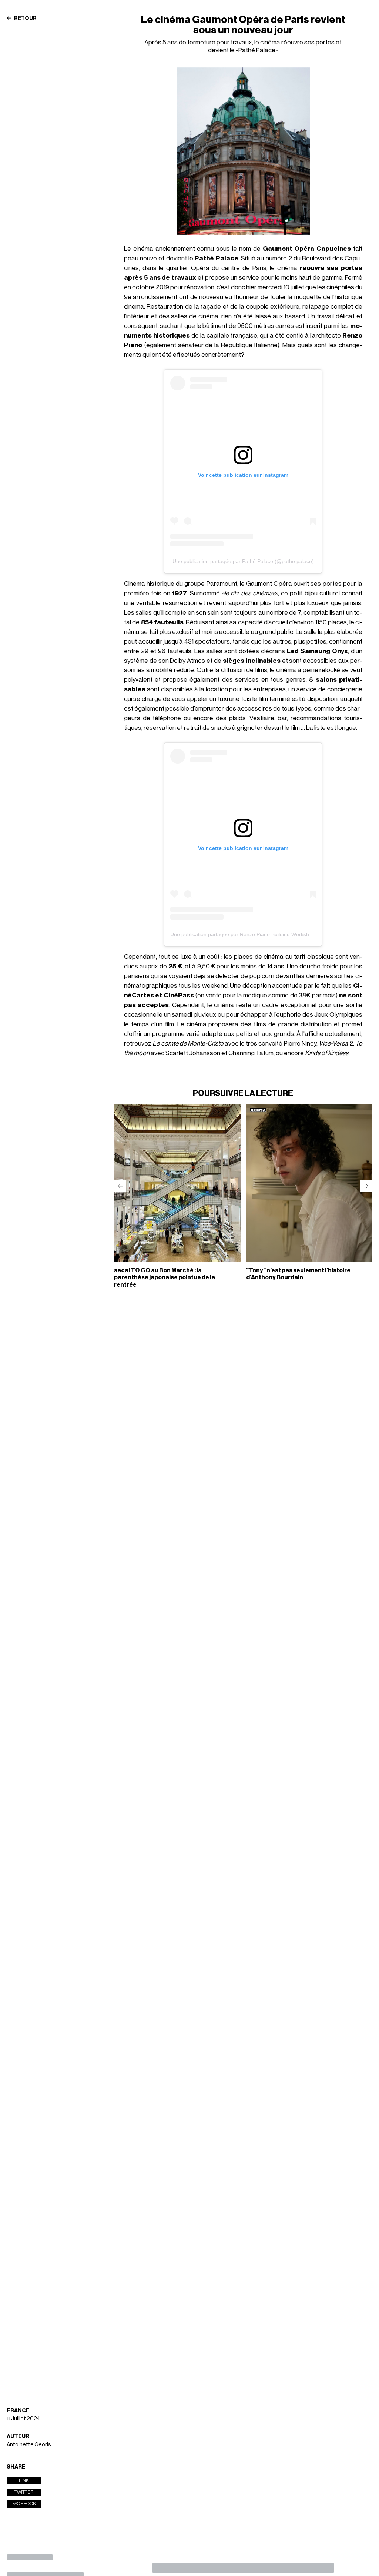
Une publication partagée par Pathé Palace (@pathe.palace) (243, 561)
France (18, 2411)
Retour (25, 19)
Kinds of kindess (327, 1053)
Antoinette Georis (29, 2445)
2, (336, 1043)
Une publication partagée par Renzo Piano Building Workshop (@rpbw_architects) (266, 934)
